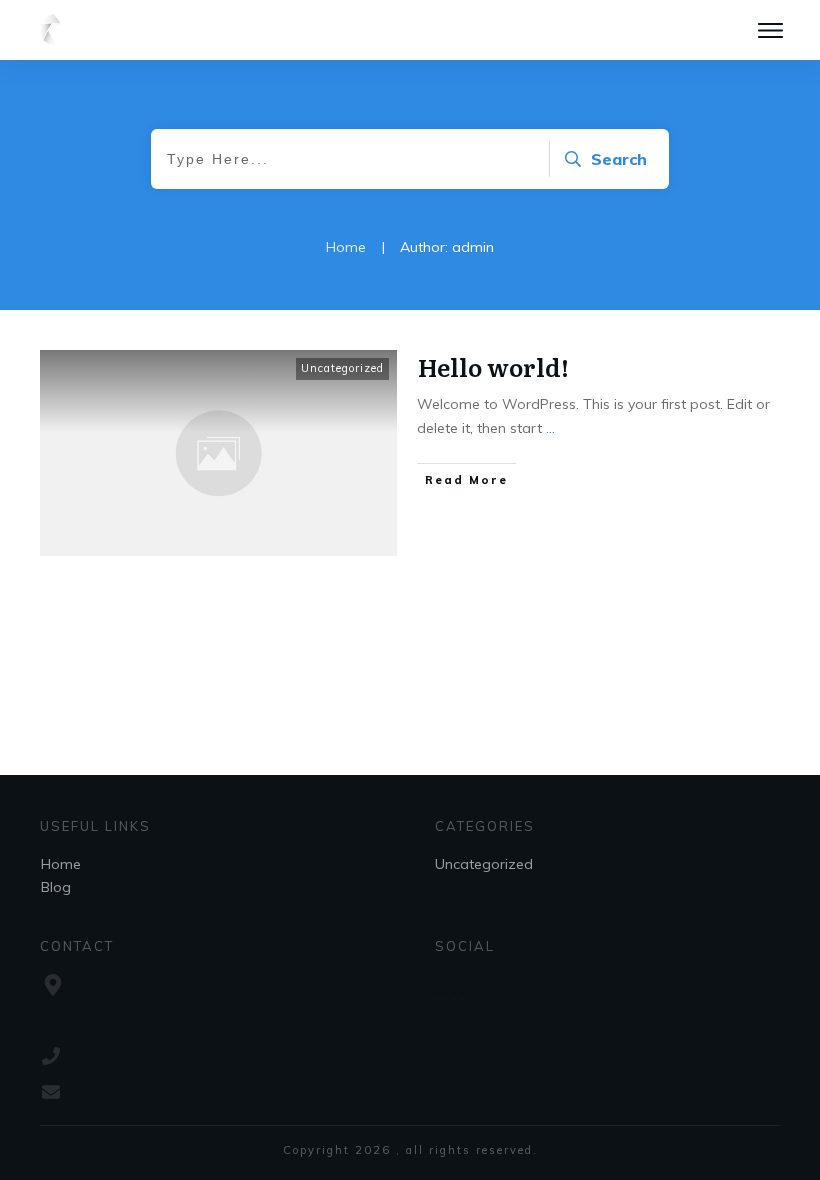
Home (61, 864)
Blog (56, 887)
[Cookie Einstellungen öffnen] (44, 1153)
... (550, 428)
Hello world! (493, 366)
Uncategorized (342, 368)
